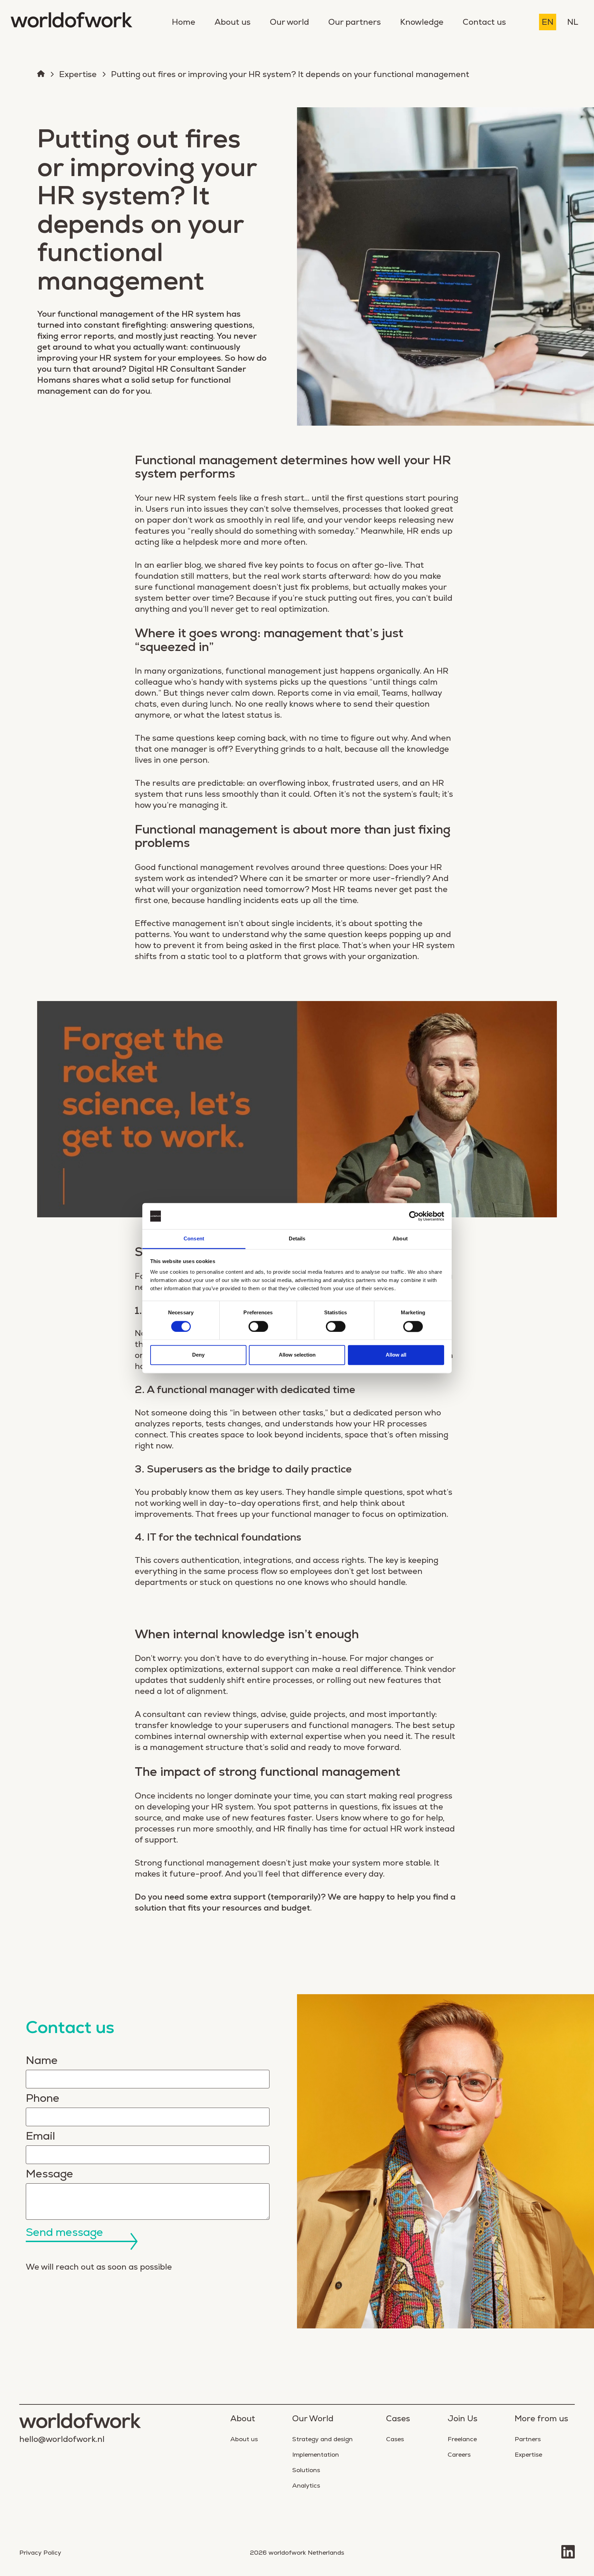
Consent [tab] (194, 1239)
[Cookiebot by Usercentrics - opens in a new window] (414, 1216)
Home (184, 22)
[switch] (258, 1326)
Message (49, 2174)
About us (233, 22)
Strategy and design (322, 2439)
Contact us (484, 22)
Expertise (78, 74)
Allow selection (297, 1355)
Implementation (316, 2454)
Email (40, 2136)
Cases (395, 2439)
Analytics (306, 2485)
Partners (528, 2439)
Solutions (306, 2470)
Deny (198, 1355)
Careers (459, 2454)
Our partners (355, 22)
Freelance (462, 2439)
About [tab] (400, 1239)
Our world (289, 22)
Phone (43, 2098)
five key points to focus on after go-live (325, 565)
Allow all (396, 1355)
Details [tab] (297, 1239)
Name (42, 2060)
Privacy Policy (40, 2552)
